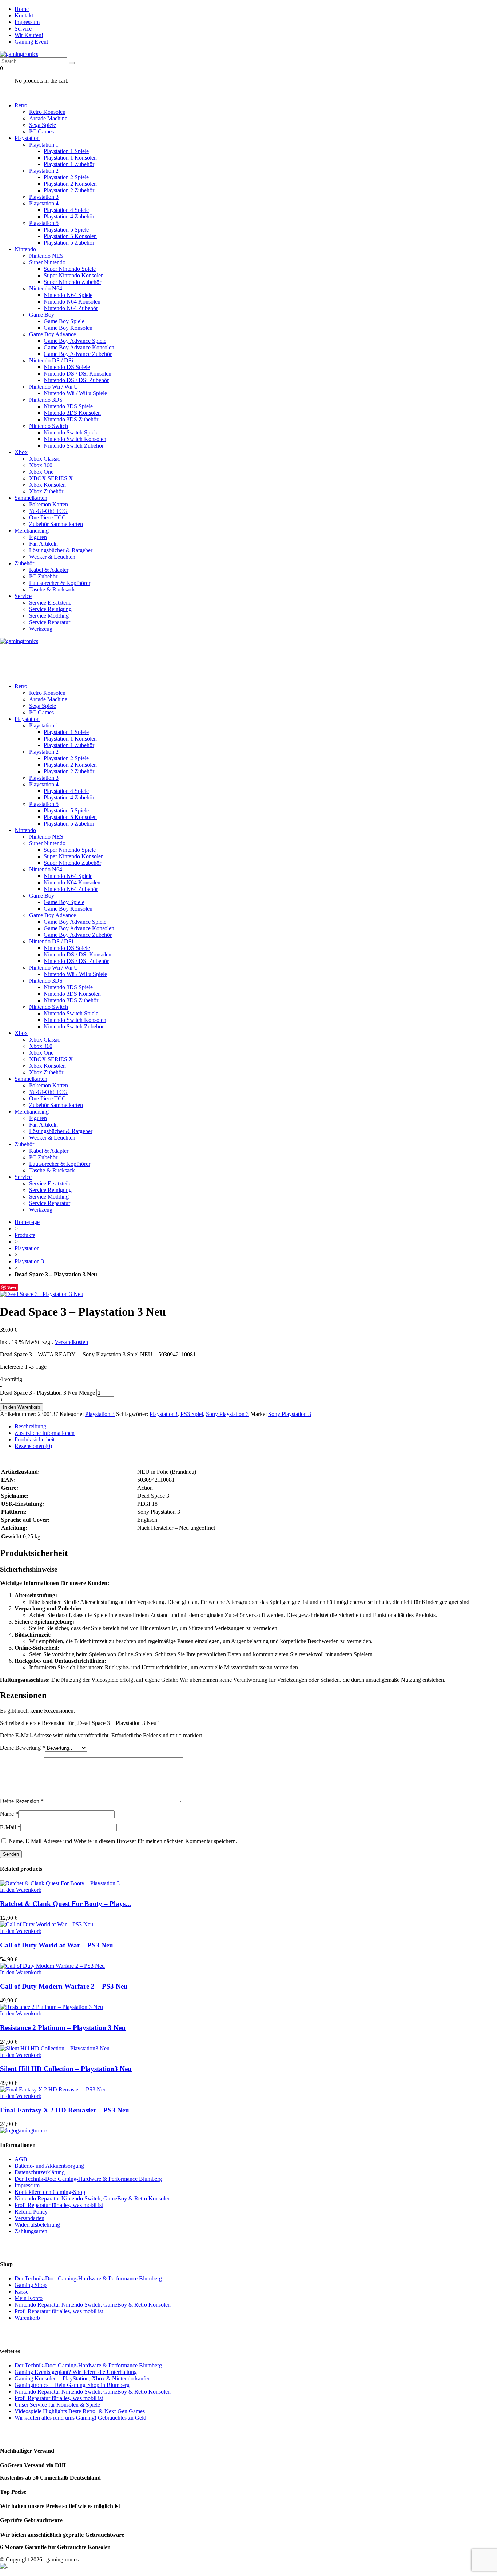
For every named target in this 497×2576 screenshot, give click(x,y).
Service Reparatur (50, 622)
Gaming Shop (31, 2285)
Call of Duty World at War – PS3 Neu (57, 1945)
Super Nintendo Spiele (70, 269)
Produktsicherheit (35, 1439)
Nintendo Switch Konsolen (75, 439)
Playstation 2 (44, 171)
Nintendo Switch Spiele (71, 432)
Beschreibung (30, 1426)
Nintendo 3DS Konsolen (72, 413)
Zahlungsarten (31, 2231)
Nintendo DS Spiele (67, 367)
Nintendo (25, 249)
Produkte (25, 1235)
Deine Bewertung (23, 1748)
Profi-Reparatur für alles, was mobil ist (59, 2205)
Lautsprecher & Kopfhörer (60, 583)
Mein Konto (29, 2298)
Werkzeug (41, 629)
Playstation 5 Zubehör (69, 243)
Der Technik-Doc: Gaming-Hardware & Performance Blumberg (88, 2179)
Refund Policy (31, 2212)
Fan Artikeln (43, 544)
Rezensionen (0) (33, 1446)
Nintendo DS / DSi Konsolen (77, 374)
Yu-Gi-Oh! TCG (48, 511)
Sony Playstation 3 (227, 1414)
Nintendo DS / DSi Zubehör (76, 380)
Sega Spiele (43, 125)
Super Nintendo (47, 262)
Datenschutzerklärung (40, 2172)
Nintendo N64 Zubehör (71, 308)
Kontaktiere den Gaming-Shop (50, 2192)
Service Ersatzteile (50, 603)
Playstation (27, 138)
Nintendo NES (46, 256)
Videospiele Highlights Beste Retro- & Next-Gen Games (80, 2411)
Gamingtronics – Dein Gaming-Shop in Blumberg (72, 2385)
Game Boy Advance (53, 334)
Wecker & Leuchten (52, 557)
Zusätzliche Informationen (45, 1433)
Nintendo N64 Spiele (68, 295)
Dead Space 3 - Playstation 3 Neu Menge (47, 1393)
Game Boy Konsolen (68, 328)
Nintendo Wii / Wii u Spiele (75, 393)
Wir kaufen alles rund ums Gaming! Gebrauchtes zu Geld (80, 2418)
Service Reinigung (50, 609)
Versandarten (29, 2218)
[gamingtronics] (19, 54)
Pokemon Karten (49, 504)
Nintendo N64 (46, 288)
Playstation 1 (44, 145)
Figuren (38, 537)
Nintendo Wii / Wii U (54, 387)
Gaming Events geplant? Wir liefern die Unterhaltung (76, 2372)
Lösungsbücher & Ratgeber (61, 550)
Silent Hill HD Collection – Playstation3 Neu (66, 2069)
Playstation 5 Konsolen (70, 236)
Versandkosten (71, 1342)
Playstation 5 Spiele (66, 230)
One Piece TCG (48, 517)
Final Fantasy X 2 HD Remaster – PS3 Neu (65, 2110)
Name (9, 1814)
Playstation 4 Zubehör (69, 216)
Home (22, 9)
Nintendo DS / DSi (51, 360)
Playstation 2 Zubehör (69, 190)
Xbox (21, 452)
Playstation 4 (44, 203)
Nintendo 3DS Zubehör (71, 419)
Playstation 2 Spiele (66, 177)
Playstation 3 (44, 197)
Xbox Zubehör (46, 491)
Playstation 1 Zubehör (69, 164)
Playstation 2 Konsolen (70, 184)
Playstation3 (164, 1414)
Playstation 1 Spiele (66, 151)
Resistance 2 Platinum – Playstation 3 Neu (63, 2028)
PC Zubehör (43, 576)
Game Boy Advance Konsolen (79, 347)
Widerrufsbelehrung (37, 2225)
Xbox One (41, 472)
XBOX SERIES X (51, 478)
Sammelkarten (31, 498)
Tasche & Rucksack (52, 589)
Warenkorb (27, 2318)
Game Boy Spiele (64, 321)
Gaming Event (31, 42)
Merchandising (32, 531)
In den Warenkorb (21, 1407)
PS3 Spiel (192, 1414)
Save (12, 1287)
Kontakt (24, 15)
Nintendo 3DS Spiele (68, 406)
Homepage (27, 1222)
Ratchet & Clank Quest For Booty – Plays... (65, 1904)
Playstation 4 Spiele (66, 210)
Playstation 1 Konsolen (70, 158)
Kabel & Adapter (49, 570)
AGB (21, 2159)
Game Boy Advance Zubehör (78, 354)
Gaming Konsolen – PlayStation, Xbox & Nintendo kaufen (83, 2378)
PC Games (41, 131)
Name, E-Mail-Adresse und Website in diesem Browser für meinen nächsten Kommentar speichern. (123, 1841)
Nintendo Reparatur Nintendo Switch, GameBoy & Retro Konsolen (93, 2198)
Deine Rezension (22, 1801)
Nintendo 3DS (46, 400)
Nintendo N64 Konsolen (72, 302)
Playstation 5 (44, 223)
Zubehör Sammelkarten (56, 524)
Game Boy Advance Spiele (75, 341)
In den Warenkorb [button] (21, 1890)
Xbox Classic (45, 459)
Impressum (27, 22)
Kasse (21, 2292)
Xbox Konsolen (47, 485)
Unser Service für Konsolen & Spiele (57, 2405)
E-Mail (10, 1827)
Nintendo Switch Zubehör (74, 446)
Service (23, 29)
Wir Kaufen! (29, 35)
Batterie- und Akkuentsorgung (49, 2166)
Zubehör (24, 563)
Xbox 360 (41, 465)
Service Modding (49, 616)
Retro (21, 105)
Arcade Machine (48, 118)
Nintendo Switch (49, 426)
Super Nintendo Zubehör (72, 282)
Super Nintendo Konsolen (74, 275)
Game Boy (42, 315)
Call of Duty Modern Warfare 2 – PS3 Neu (64, 1986)
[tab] (256, 1427)
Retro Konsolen (47, 112)
